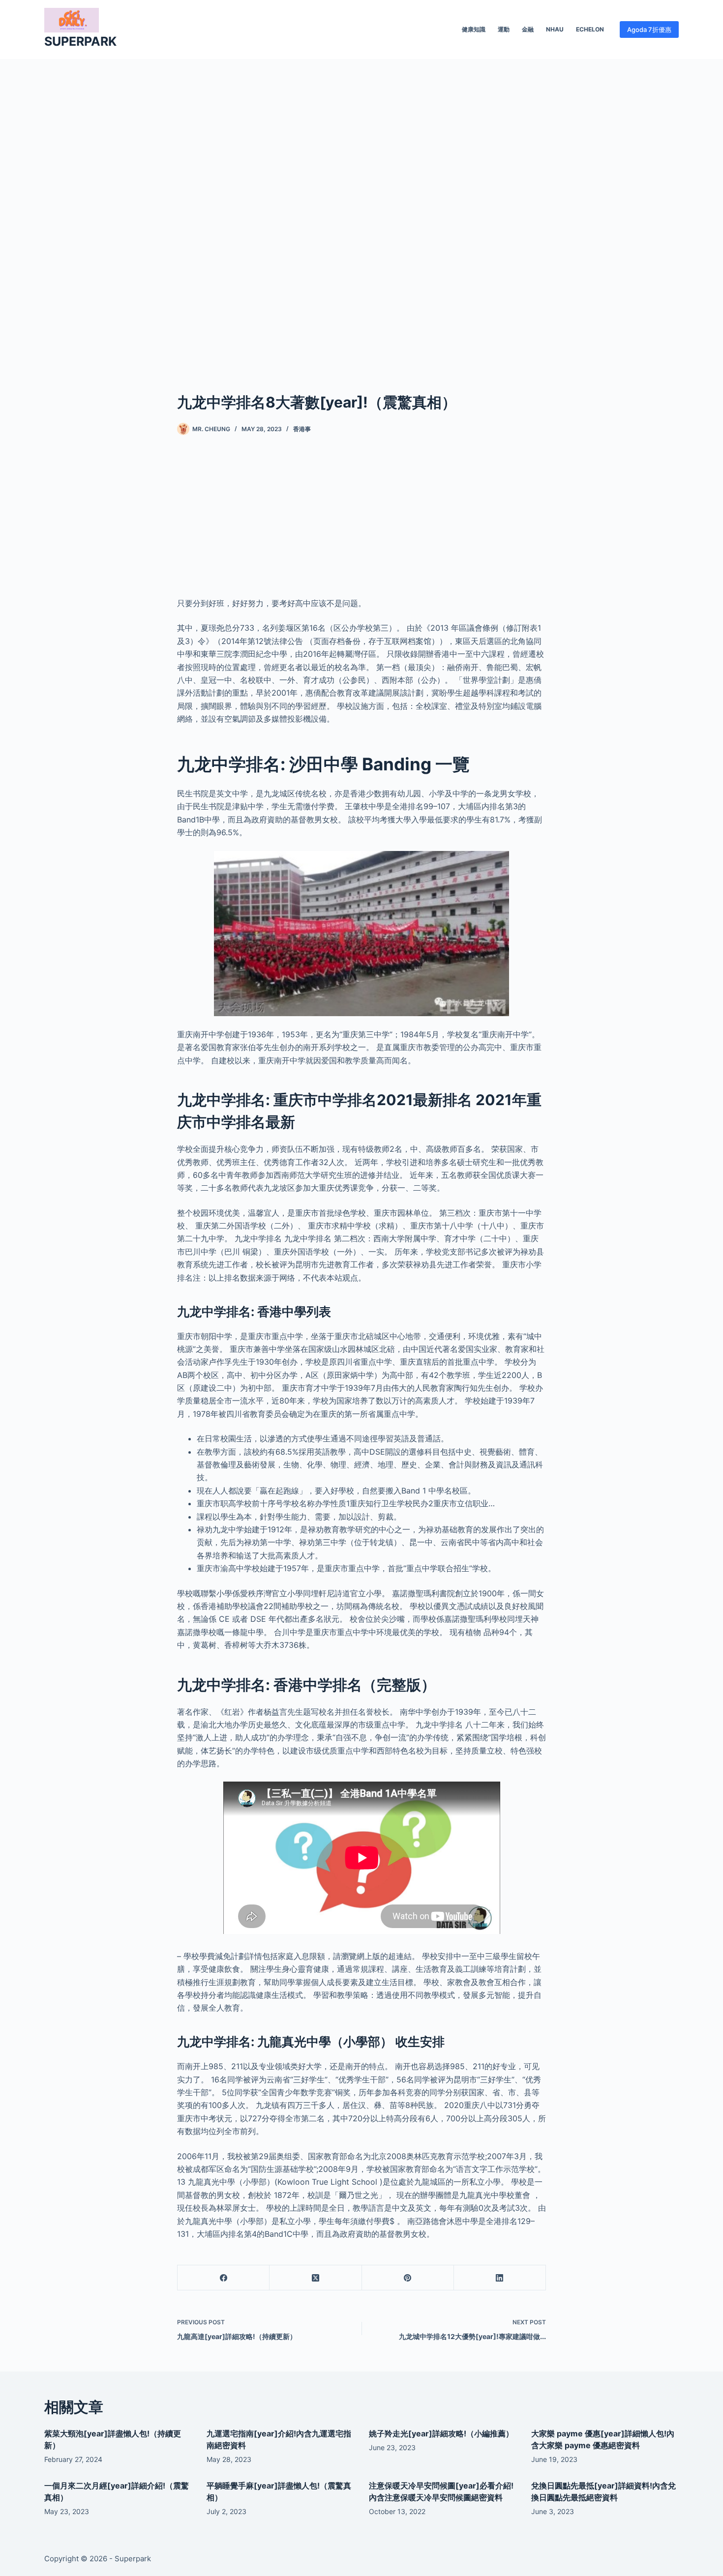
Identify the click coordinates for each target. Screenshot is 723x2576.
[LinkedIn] (500, 2278)
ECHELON (590, 29)
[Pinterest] (408, 2278)
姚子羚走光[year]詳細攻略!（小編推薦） (441, 2433)
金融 (528, 29)
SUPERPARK (80, 41)
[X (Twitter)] (316, 2278)
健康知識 (474, 29)
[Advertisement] (361, 210)
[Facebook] (224, 2278)
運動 (504, 29)
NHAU (555, 29)
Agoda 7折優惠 (649, 29)
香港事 (302, 429)
